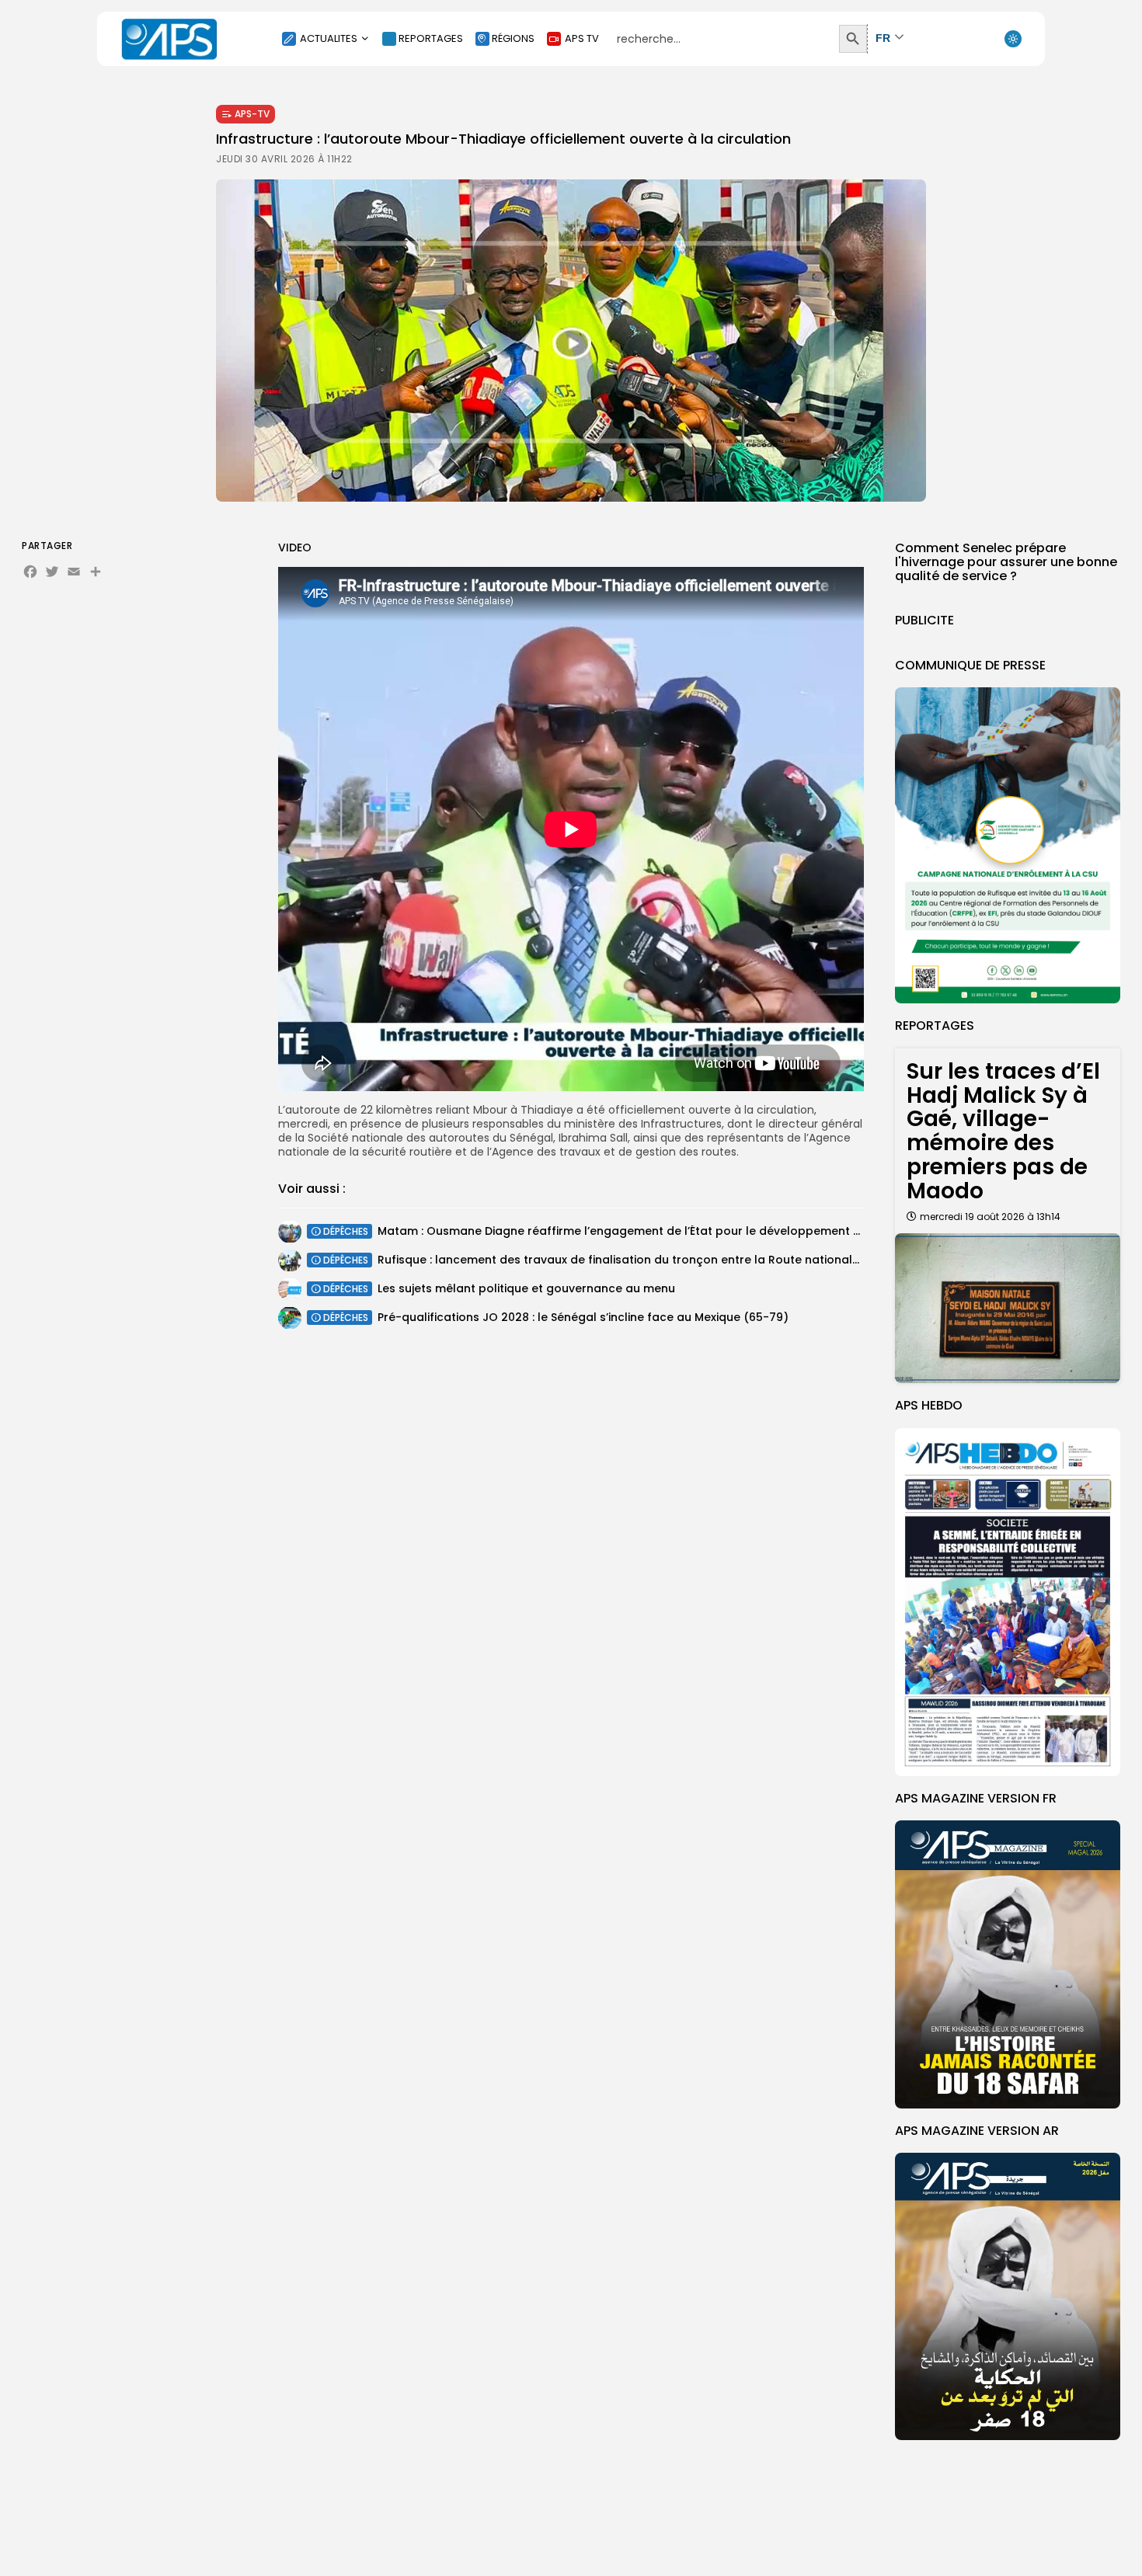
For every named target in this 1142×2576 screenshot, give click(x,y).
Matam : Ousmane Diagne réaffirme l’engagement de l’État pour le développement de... (626, 1231)
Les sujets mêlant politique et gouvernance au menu (526, 1288)
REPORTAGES (431, 38)
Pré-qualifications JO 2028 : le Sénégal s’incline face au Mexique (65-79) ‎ (585, 1317)
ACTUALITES (329, 38)
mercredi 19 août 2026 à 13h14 (990, 1217)
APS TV (582, 38)
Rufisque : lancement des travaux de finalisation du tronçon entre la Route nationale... (622, 1260)
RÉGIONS (513, 38)
